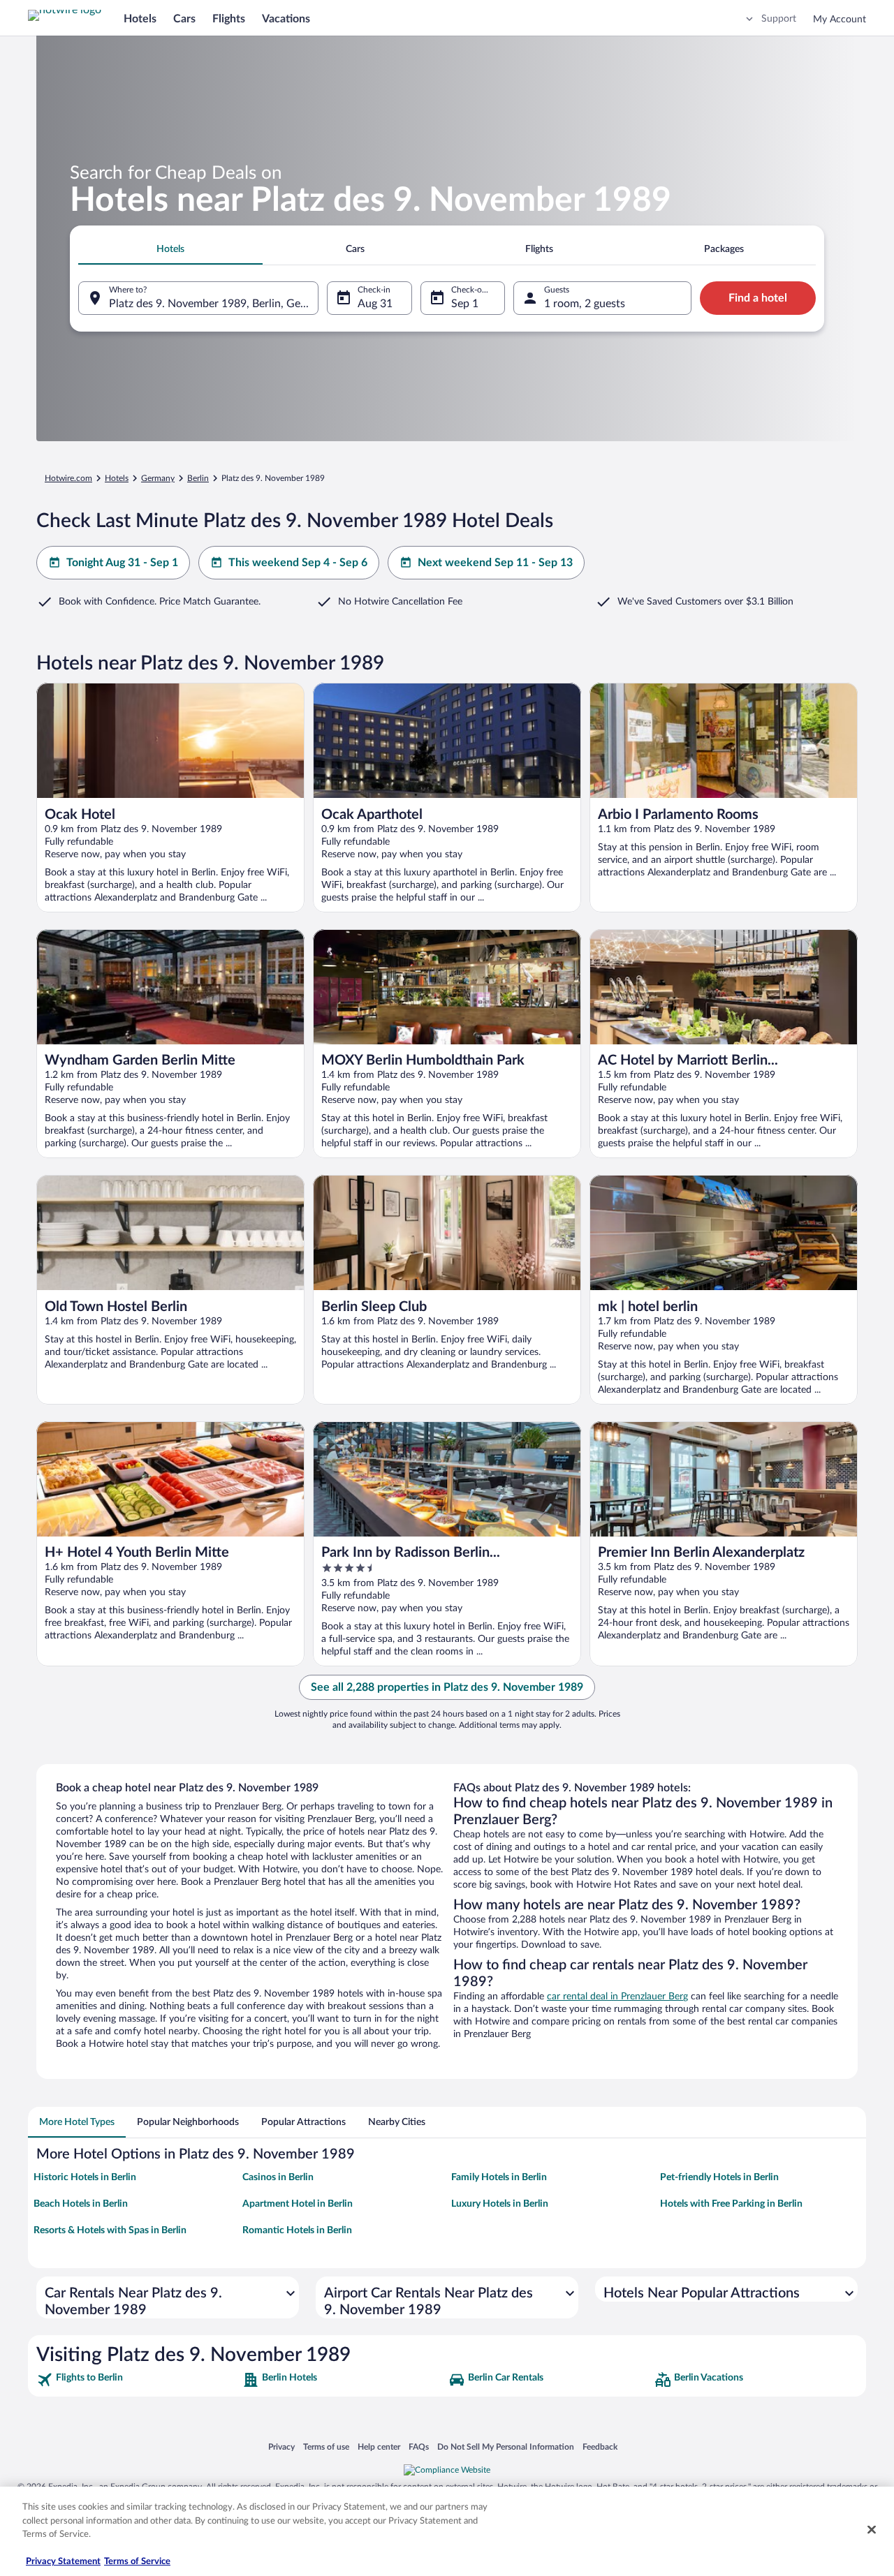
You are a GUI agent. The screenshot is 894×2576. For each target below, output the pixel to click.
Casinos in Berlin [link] (278, 2177)
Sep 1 (465, 304)
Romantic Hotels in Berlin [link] (297, 2230)
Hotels (140, 19)
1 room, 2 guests (585, 304)
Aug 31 (375, 304)
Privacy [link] (281, 2447)
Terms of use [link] (326, 2447)
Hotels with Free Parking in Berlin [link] (731, 2204)
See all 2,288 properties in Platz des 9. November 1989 (447, 1687)
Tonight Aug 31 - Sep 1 (122, 563)
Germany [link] (158, 478)
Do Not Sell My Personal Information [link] (506, 2447)
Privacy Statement (63, 2562)
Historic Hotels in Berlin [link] (85, 2177)
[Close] (872, 2530)
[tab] (170, 249)
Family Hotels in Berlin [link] (499, 2177)
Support (779, 19)
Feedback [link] (600, 2447)
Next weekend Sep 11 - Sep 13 (495, 563)
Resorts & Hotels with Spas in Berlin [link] (110, 2230)
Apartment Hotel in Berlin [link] (298, 2204)
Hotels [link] (117, 478)
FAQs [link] (419, 2447)
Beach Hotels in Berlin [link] (81, 2204)
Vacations (286, 19)
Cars (184, 19)
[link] (138, 2380)
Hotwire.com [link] (68, 478)
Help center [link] (379, 2447)
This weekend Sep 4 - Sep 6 (298, 563)
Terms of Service (137, 2562)
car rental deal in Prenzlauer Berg (617, 1997)
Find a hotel (758, 298)
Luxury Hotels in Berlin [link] (500, 2204)
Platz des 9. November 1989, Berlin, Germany (214, 304)
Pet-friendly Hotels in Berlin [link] (719, 2177)
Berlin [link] (198, 478)
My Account (840, 20)
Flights (229, 19)
